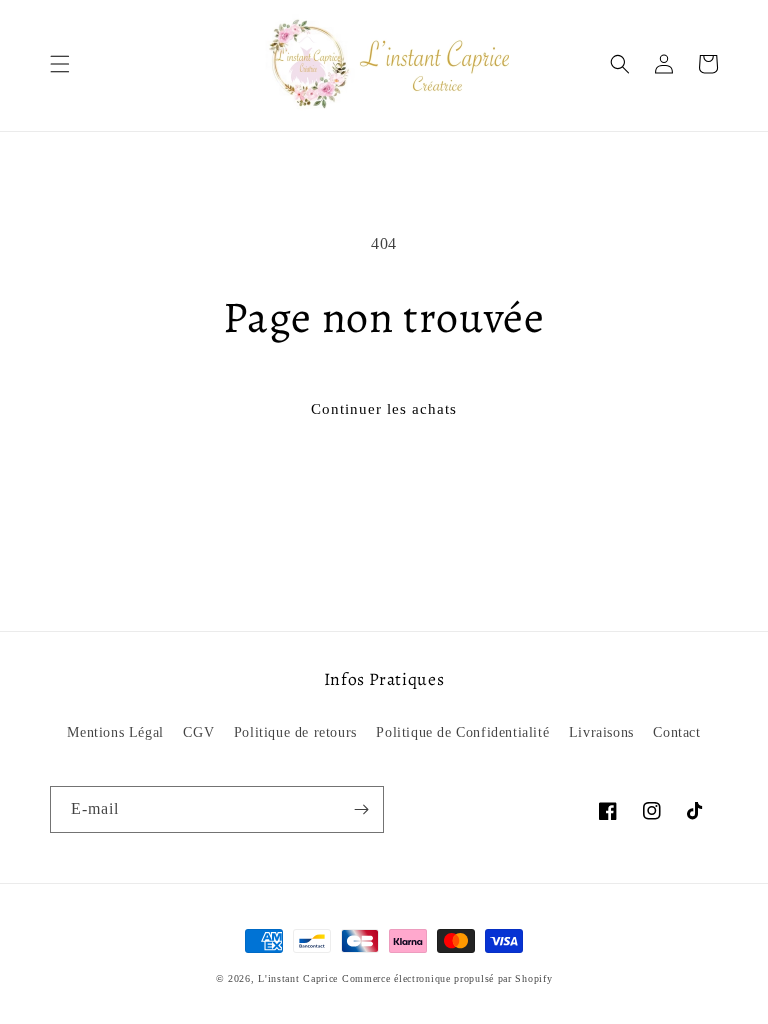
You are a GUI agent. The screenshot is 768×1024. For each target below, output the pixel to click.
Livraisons (601, 732)
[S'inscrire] (361, 809)
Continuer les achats (384, 409)
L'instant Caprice (300, 978)
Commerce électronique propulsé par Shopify (447, 978)
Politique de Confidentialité (462, 732)
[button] (60, 64)
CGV (198, 732)
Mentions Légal (115, 732)
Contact (676, 732)
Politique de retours (295, 732)
